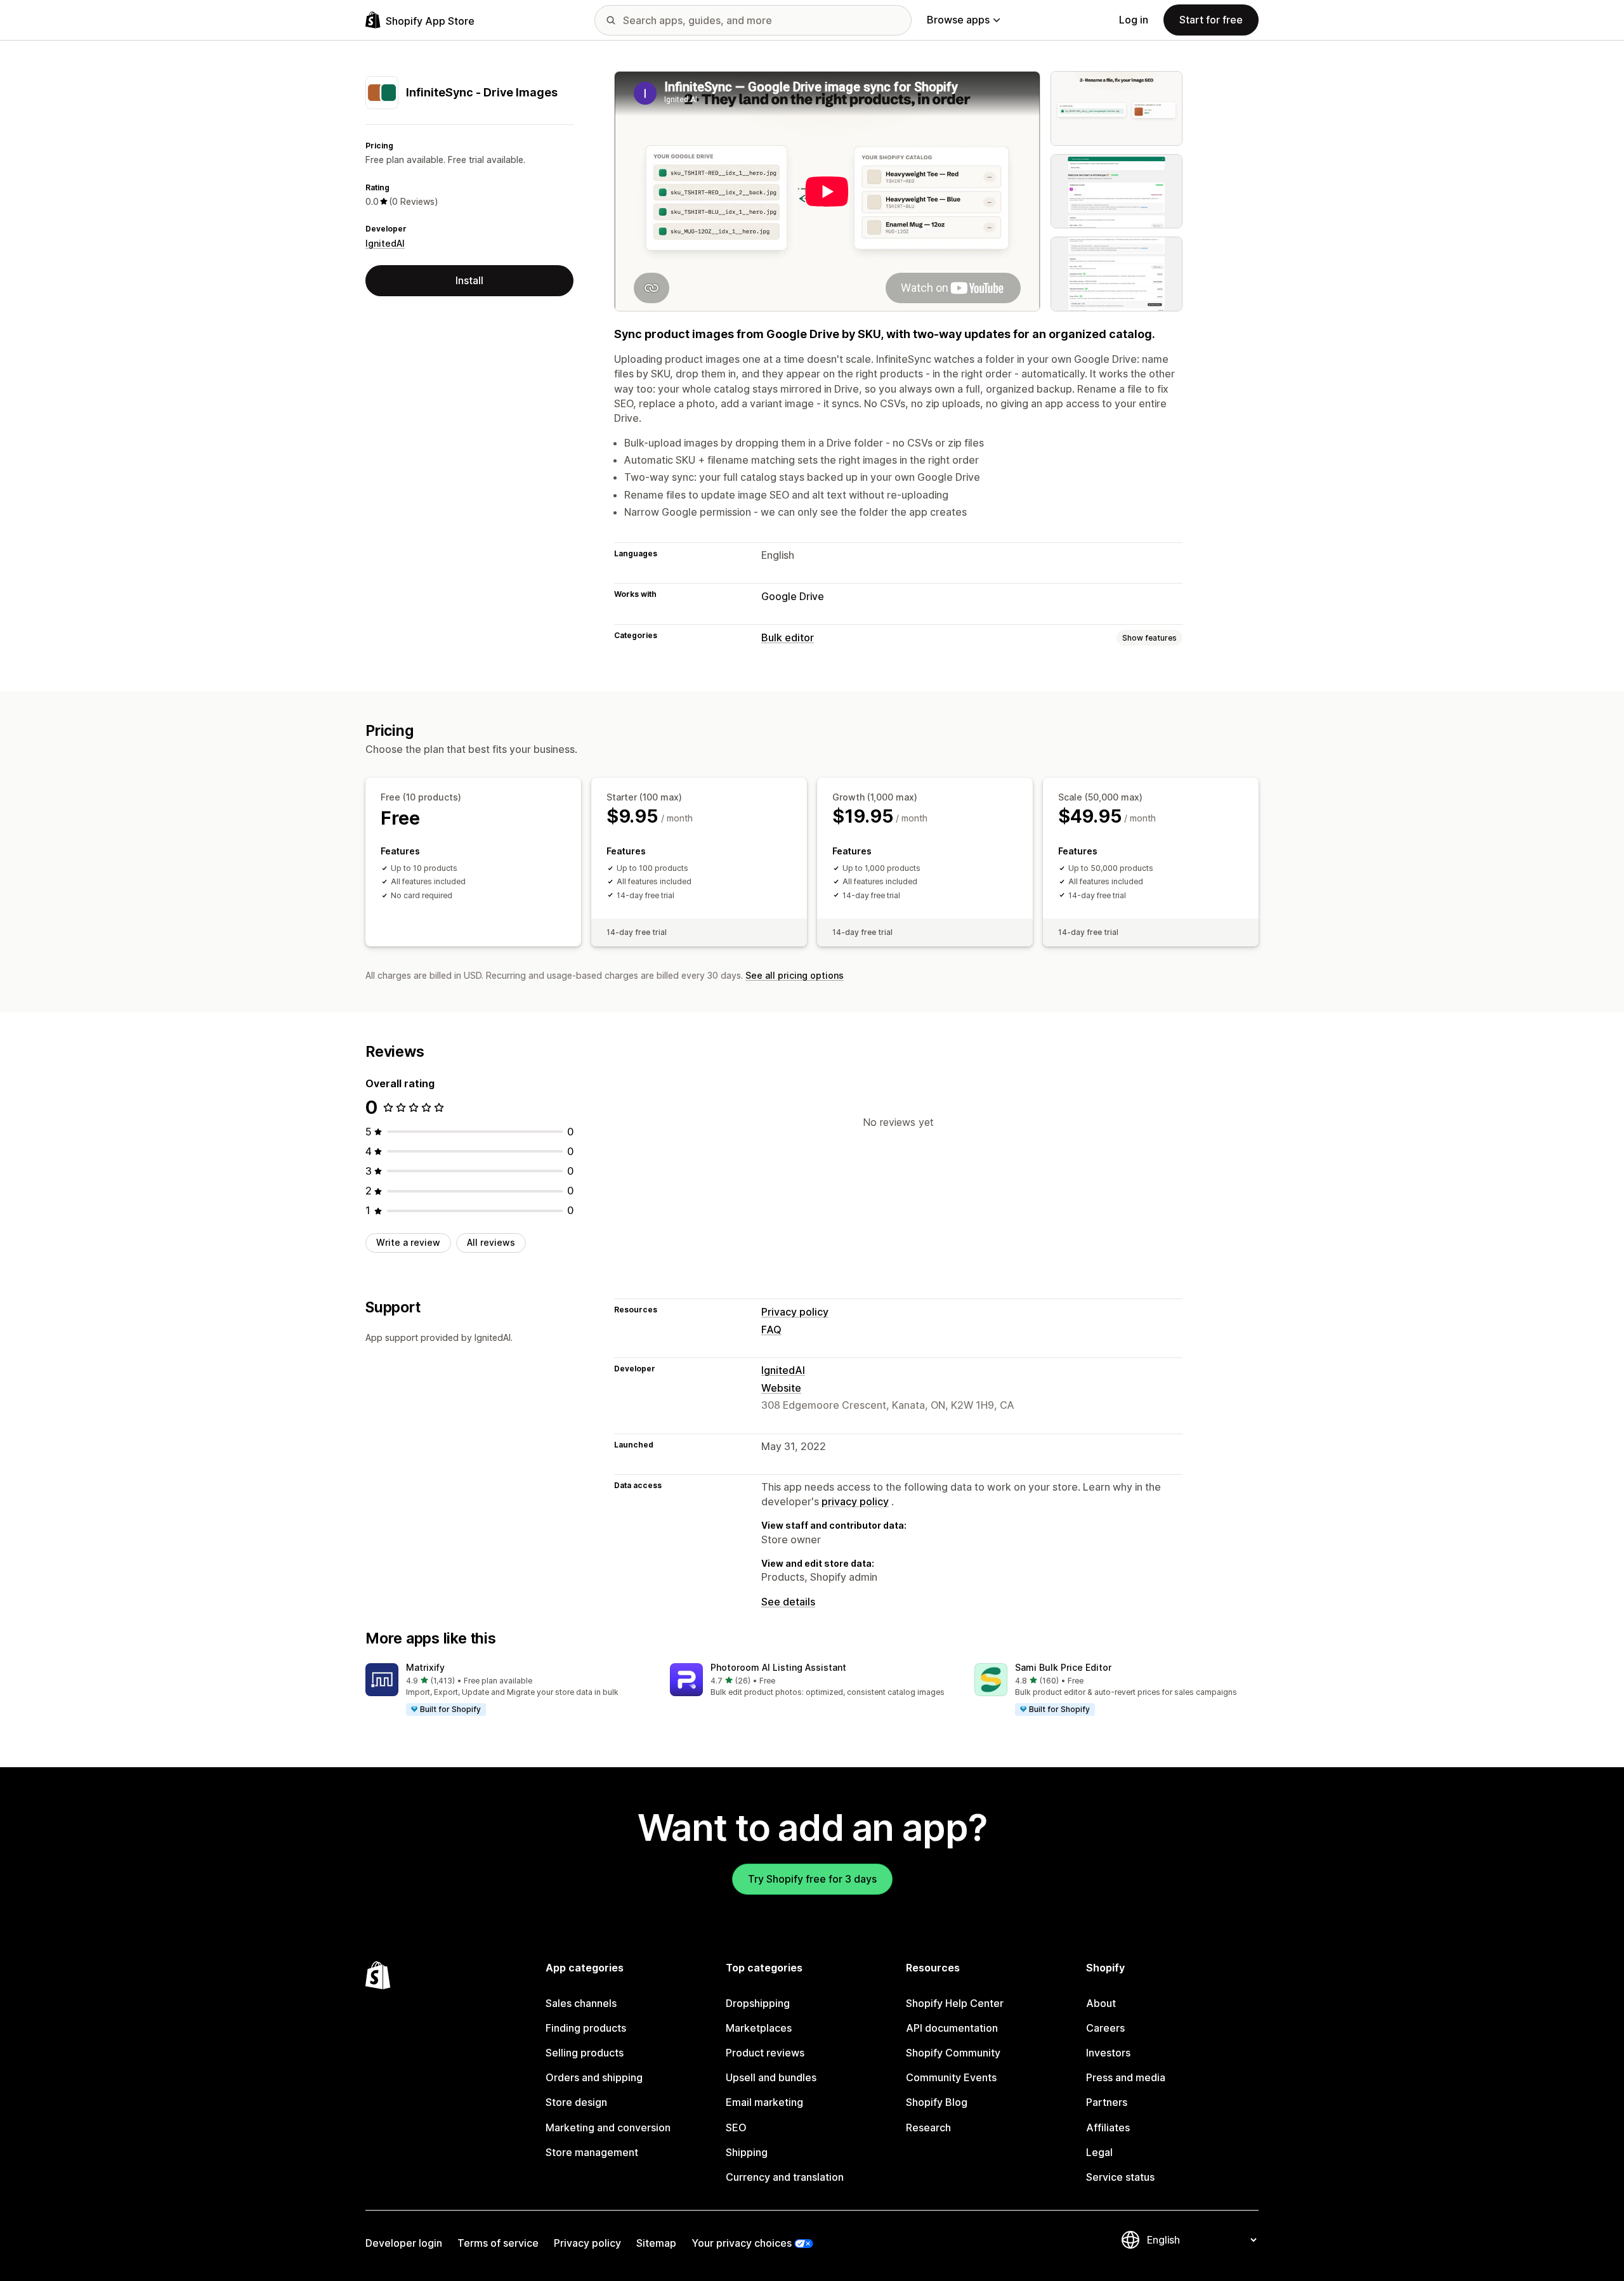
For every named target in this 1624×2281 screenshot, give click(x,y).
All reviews (491, 1242)
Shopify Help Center (955, 2003)
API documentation (952, 2028)
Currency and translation (785, 2177)
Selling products (585, 2053)
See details (788, 1602)
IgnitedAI (385, 243)
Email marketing (764, 2102)
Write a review (408, 1242)
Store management (592, 2152)
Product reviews (765, 2053)
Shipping (747, 2152)
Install (469, 280)
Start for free (1211, 20)
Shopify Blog (937, 2102)
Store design (576, 2102)
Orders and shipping (594, 2077)
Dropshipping (758, 2003)
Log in (1134, 20)
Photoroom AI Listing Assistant (778, 1667)
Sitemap (656, 2243)
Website (781, 1388)
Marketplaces (759, 2028)
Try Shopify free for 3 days (812, 1879)
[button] (507, 1690)
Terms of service (498, 2243)
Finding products (586, 2028)
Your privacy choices (742, 2243)
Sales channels (581, 2003)
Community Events (951, 2077)
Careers (1105, 2028)
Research (928, 2127)
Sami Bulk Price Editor (1063, 1667)
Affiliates (1108, 2127)
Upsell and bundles (771, 2077)
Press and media (1126, 2077)
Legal (1099, 2152)
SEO (736, 2127)
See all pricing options (795, 975)
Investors (1108, 2053)
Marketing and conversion (608, 2127)
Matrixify (425, 1667)
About (1101, 2003)
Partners (1107, 2102)
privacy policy (855, 1501)
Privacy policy (795, 1312)
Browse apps (958, 20)
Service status (1120, 2177)
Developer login (404, 2243)
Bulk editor (788, 637)
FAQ (771, 1330)
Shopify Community (953, 2053)
